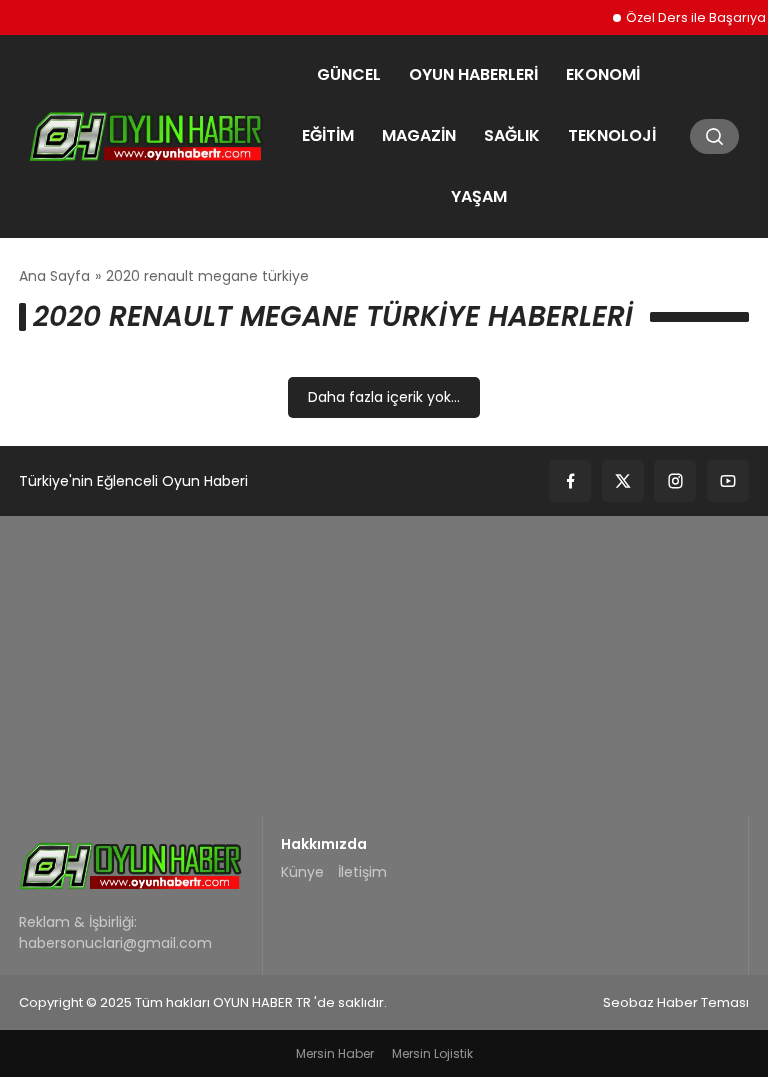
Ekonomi (603, 74)
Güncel (349, 74)
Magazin (419, 135)
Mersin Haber (335, 1053)
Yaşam (479, 196)
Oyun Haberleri (473, 74)
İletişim (362, 872)
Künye (302, 872)
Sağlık (512, 135)
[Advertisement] (384, 666)
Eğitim (328, 135)
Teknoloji (612, 135)
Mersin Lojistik (432, 1053)
